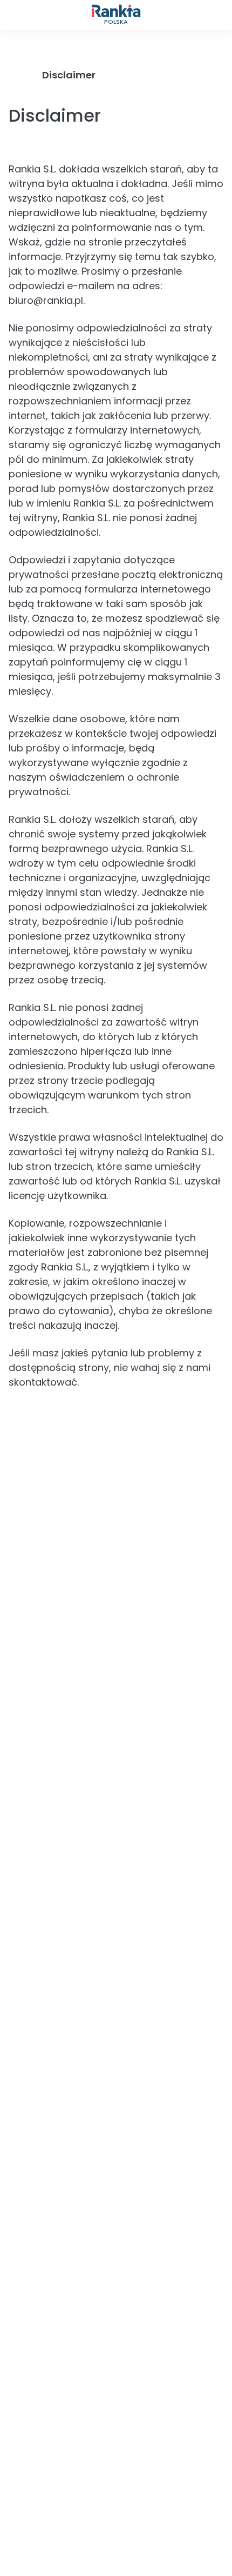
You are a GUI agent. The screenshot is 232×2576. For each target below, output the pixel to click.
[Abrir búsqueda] (217, 15)
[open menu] (15, 15)
